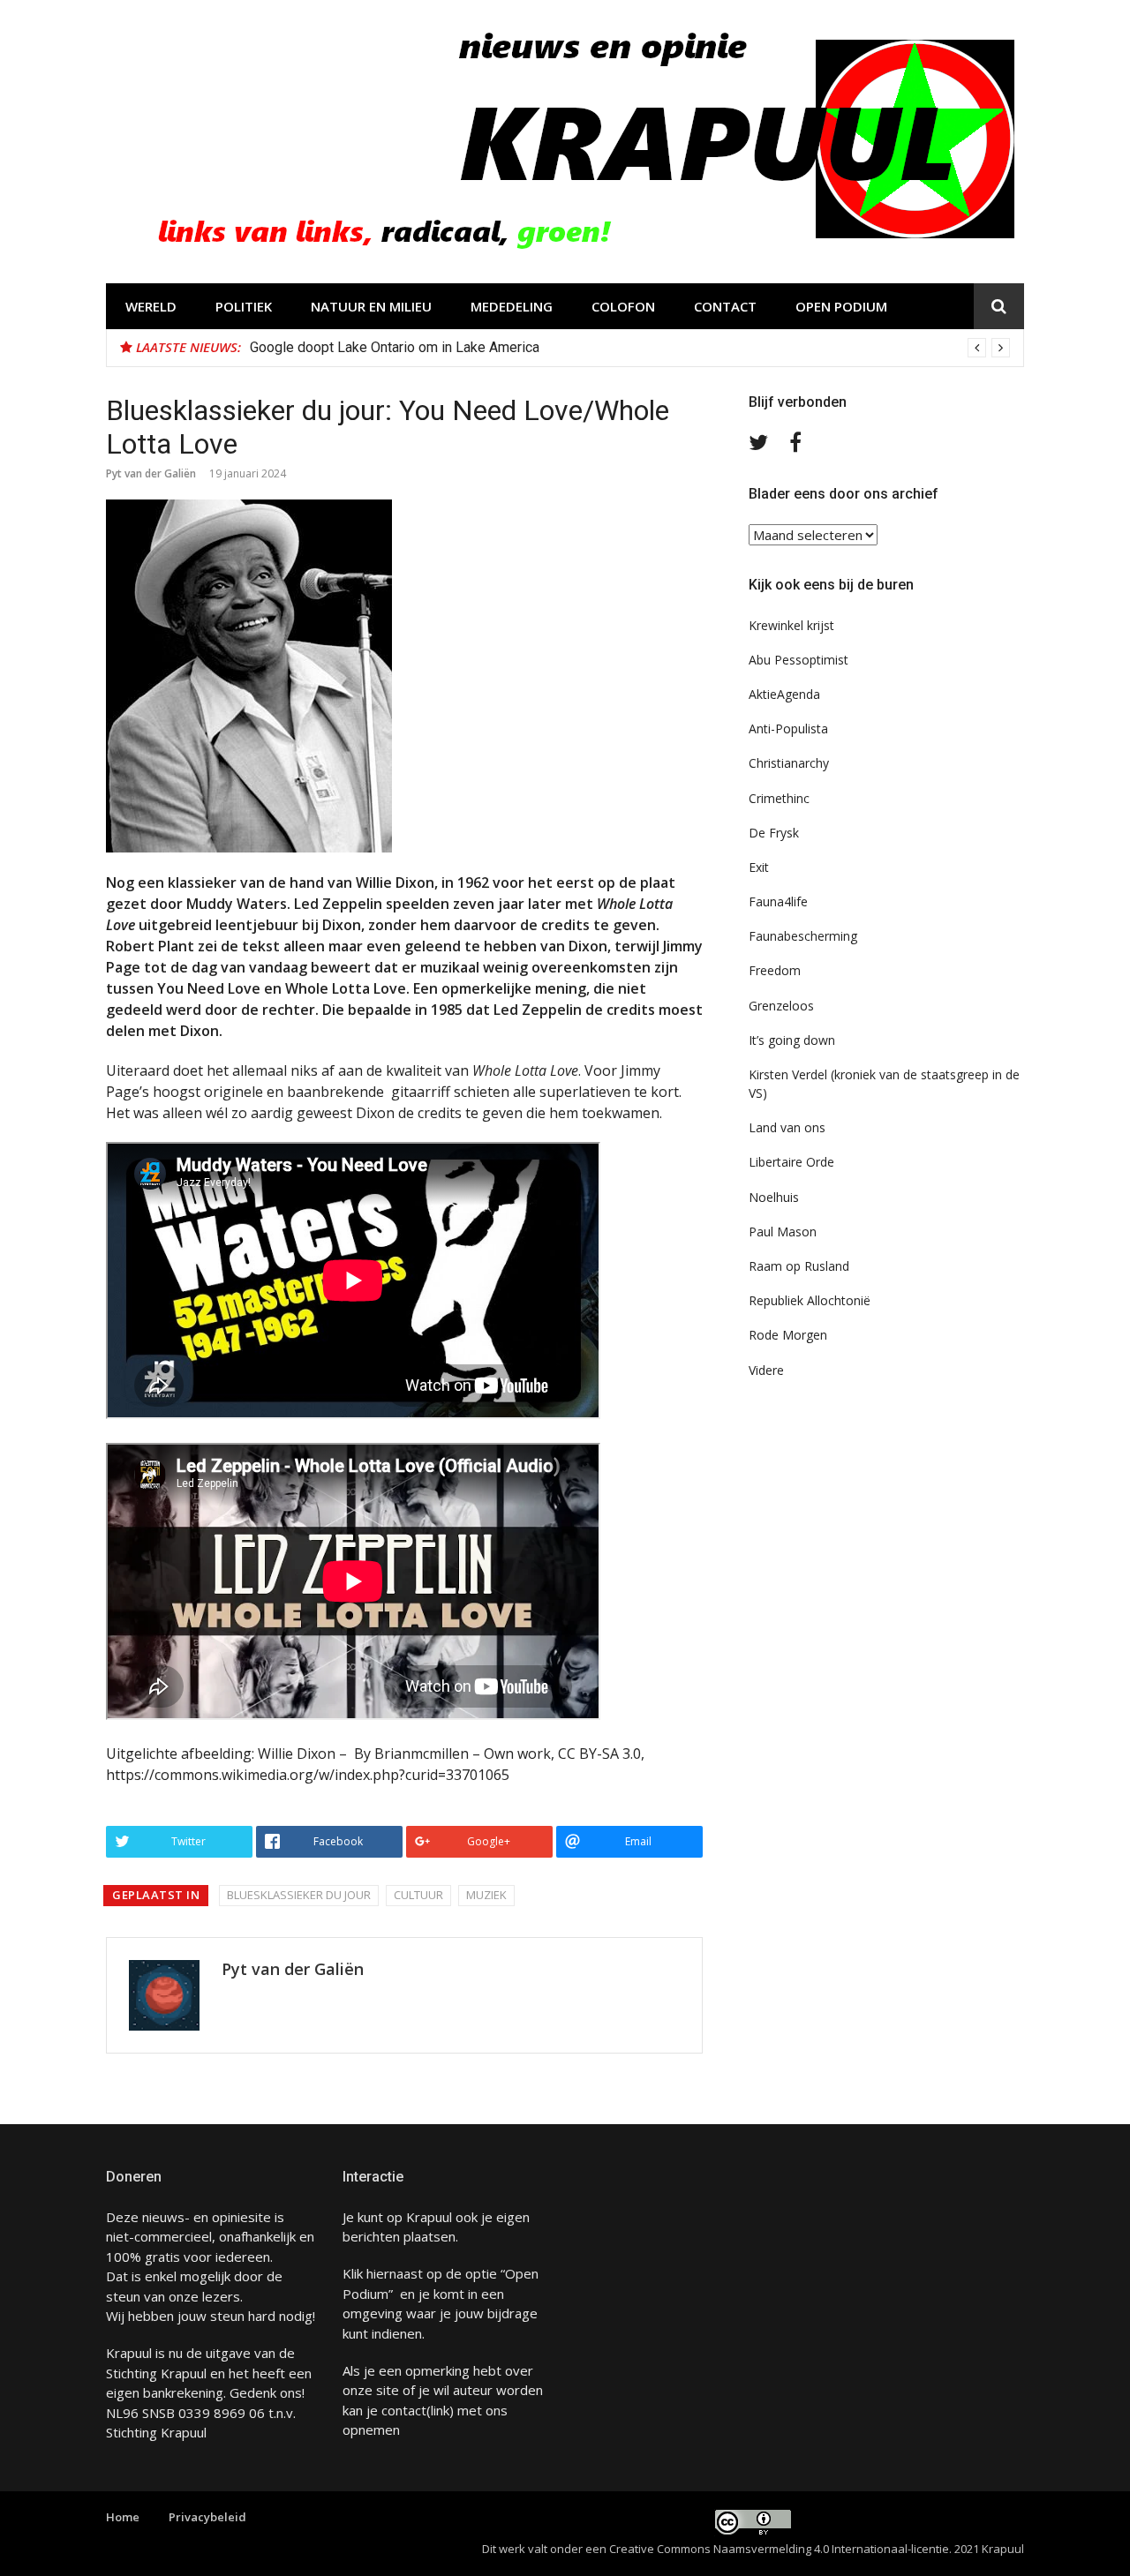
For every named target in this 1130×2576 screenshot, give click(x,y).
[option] (630, 348)
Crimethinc (779, 798)
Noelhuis (774, 1197)
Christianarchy (789, 763)
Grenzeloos (781, 1006)
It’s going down (792, 1040)
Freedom (775, 970)
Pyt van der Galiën (151, 473)
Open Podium (841, 306)
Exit (759, 867)
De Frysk (774, 833)
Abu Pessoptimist (799, 660)
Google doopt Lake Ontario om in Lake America (395, 347)
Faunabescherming (803, 936)
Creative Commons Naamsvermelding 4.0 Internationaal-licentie (779, 2549)
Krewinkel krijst (791, 625)
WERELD (151, 306)
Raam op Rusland (799, 1266)
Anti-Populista (788, 728)
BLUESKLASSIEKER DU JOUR (299, 1895)
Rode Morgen (788, 1335)
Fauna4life (778, 901)
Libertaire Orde (791, 1162)
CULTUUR (418, 1895)
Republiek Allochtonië (810, 1300)
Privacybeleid (207, 2517)
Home (123, 2517)
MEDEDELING (512, 306)
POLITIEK (244, 306)
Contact (725, 306)
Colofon (623, 306)
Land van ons (787, 1127)
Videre (766, 1370)
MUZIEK (486, 1895)
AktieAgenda (784, 694)
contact (404, 2410)
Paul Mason (783, 1232)
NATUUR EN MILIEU (371, 306)
